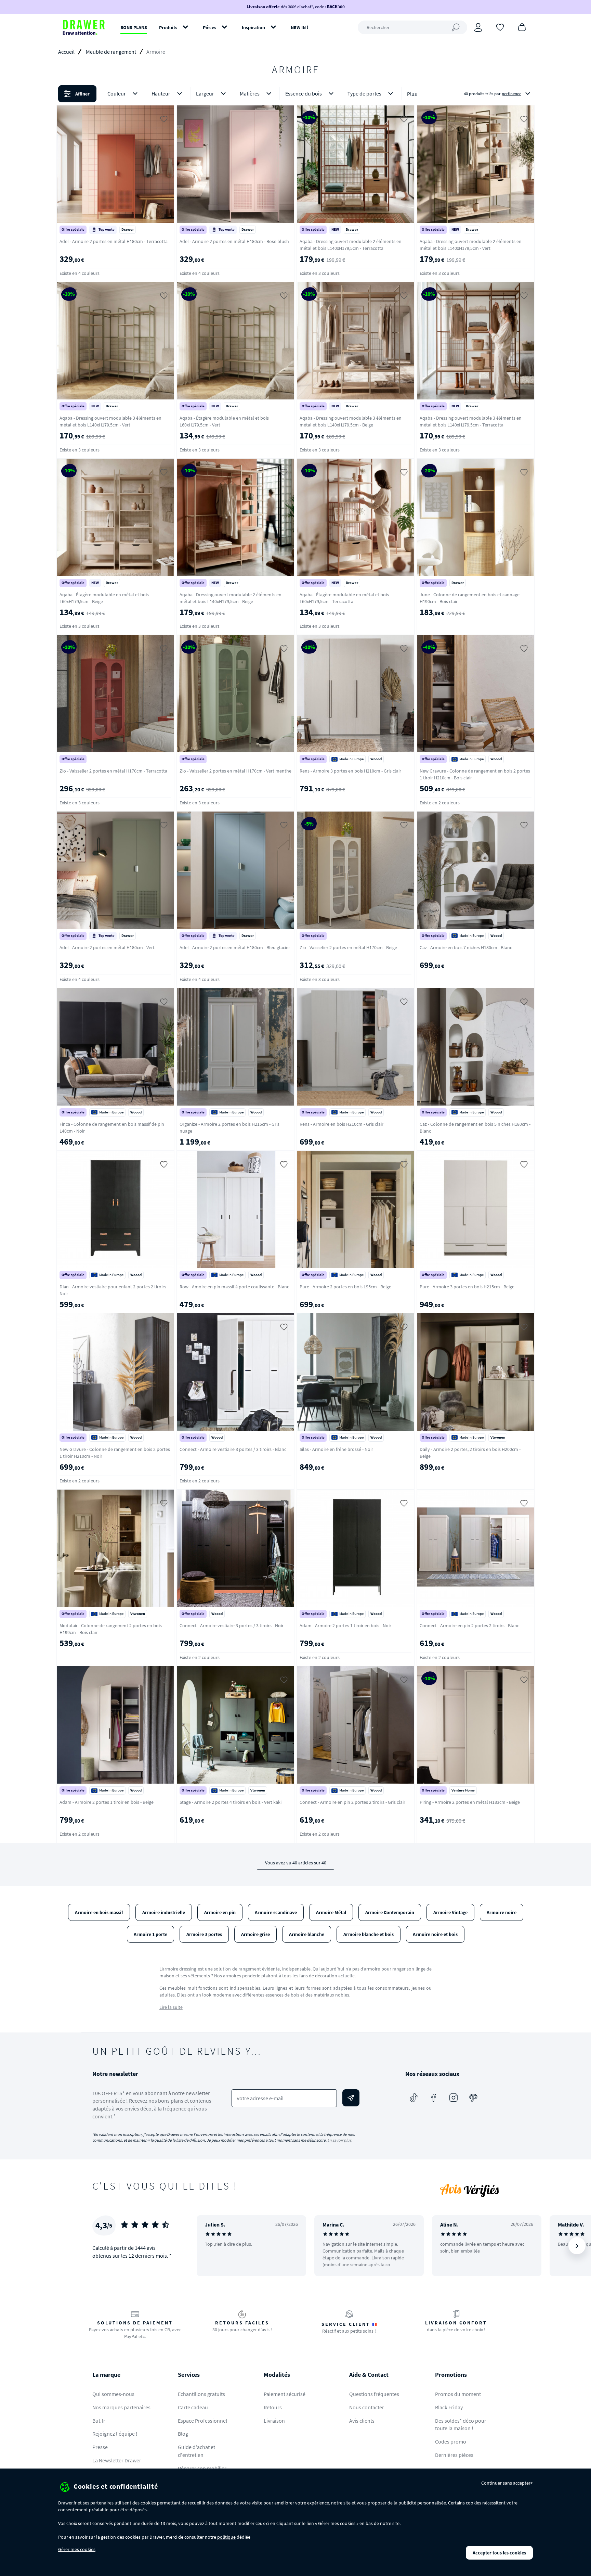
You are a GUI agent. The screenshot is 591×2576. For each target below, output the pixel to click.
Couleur (117, 93)
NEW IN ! (300, 27)
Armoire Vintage (450, 1912)
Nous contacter (367, 2407)
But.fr (99, 2421)
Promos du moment (458, 2394)
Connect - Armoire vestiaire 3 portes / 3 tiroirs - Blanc (233, 1449)
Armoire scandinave (276, 1912)
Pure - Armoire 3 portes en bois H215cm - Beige (467, 1287)
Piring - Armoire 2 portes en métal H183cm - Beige (470, 1802)
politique (226, 2537)
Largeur (205, 93)
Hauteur (161, 93)
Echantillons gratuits (201, 2394)
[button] (295, 94)
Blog (183, 2434)
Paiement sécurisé (285, 2394)
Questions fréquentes (374, 2394)
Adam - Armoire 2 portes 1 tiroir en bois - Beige (107, 1802)
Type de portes (364, 93)
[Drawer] (84, 27)
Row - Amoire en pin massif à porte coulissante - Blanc (234, 1287)
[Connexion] (478, 27)
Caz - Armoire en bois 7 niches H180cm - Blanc (466, 947)
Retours (273, 2407)
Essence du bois (304, 93)
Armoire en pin (220, 1912)
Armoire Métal (331, 1912)
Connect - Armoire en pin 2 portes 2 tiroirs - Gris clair (352, 1802)
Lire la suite (171, 2007)
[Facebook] (434, 2098)
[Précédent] (211, 2246)
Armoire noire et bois (435, 1934)
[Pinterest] (473, 2098)
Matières (250, 93)
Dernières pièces (454, 2455)
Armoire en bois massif (99, 1912)
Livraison (274, 2421)
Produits (168, 27)
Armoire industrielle (164, 1912)
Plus (412, 94)
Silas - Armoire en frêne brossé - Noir (336, 1449)
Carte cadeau (193, 2407)
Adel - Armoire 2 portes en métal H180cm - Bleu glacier (235, 947)
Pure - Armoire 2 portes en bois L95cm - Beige (345, 1287)
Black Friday (449, 2407)
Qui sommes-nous (113, 2394)
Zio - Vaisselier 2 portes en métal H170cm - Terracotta (113, 771)
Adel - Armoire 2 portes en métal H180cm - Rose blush (234, 241)
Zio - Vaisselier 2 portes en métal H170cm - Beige (348, 947)
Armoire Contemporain (390, 1912)
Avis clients (362, 2421)
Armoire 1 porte (150, 1934)
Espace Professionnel (202, 2421)
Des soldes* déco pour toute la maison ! (461, 2425)
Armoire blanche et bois (369, 1934)
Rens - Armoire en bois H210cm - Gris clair (342, 1124)
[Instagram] (454, 2098)
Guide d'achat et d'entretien (196, 2451)
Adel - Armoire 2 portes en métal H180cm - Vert (107, 947)
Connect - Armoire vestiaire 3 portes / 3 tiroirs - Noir (232, 1625)
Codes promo (451, 2441)
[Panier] (522, 27)
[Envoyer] (351, 2098)
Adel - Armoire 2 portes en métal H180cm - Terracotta (114, 241)
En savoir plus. (340, 2140)
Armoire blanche (307, 1934)
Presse (100, 2447)
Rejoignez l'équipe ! (115, 2434)
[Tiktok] (414, 2098)
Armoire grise (255, 1934)
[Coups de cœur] (500, 27)
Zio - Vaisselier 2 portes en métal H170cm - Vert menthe (235, 771)
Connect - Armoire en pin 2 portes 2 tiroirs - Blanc (469, 1625)
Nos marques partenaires (121, 2407)
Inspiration (253, 27)
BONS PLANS (134, 27)
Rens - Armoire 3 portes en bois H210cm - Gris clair (350, 771)
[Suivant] (577, 2246)
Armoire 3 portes (204, 1934)
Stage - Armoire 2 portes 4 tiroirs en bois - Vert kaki (231, 1802)
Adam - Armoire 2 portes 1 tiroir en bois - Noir (345, 1625)
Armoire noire (502, 1912)
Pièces (209, 27)
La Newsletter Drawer (117, 2460)
